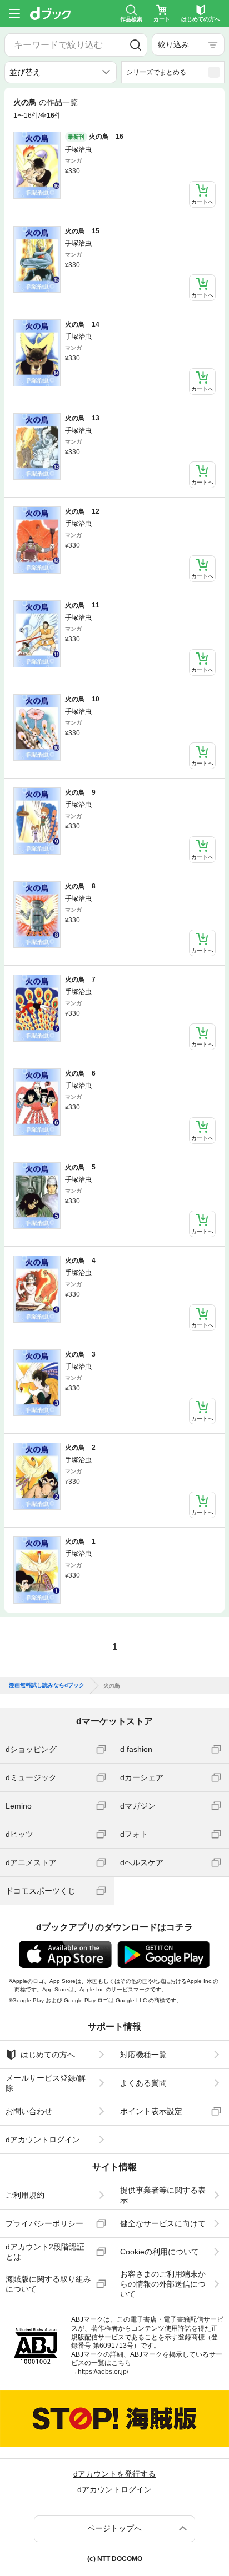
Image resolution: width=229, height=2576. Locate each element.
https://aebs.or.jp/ (103, 2380)
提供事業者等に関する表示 (163, 2203)
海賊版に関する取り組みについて (48, 2292)
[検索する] (135, 45)
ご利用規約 (25, 2203)
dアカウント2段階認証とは (45, 2259)
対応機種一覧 (143, 2063)
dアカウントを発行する (114, 2482)
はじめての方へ (48, 2063)
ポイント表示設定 (151, 2120)
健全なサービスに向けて (163, 2232)
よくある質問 (143, 2091)
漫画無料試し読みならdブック (47, 1694)
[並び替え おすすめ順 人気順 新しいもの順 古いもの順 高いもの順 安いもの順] (61, 72)
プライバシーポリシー (44, 2232)
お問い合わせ (29, 2120)
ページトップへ (114, 2537)
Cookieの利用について (160, 2260)
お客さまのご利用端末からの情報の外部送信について (163, 2292)
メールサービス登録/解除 (46, 2091)
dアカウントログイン (43, 2148)
